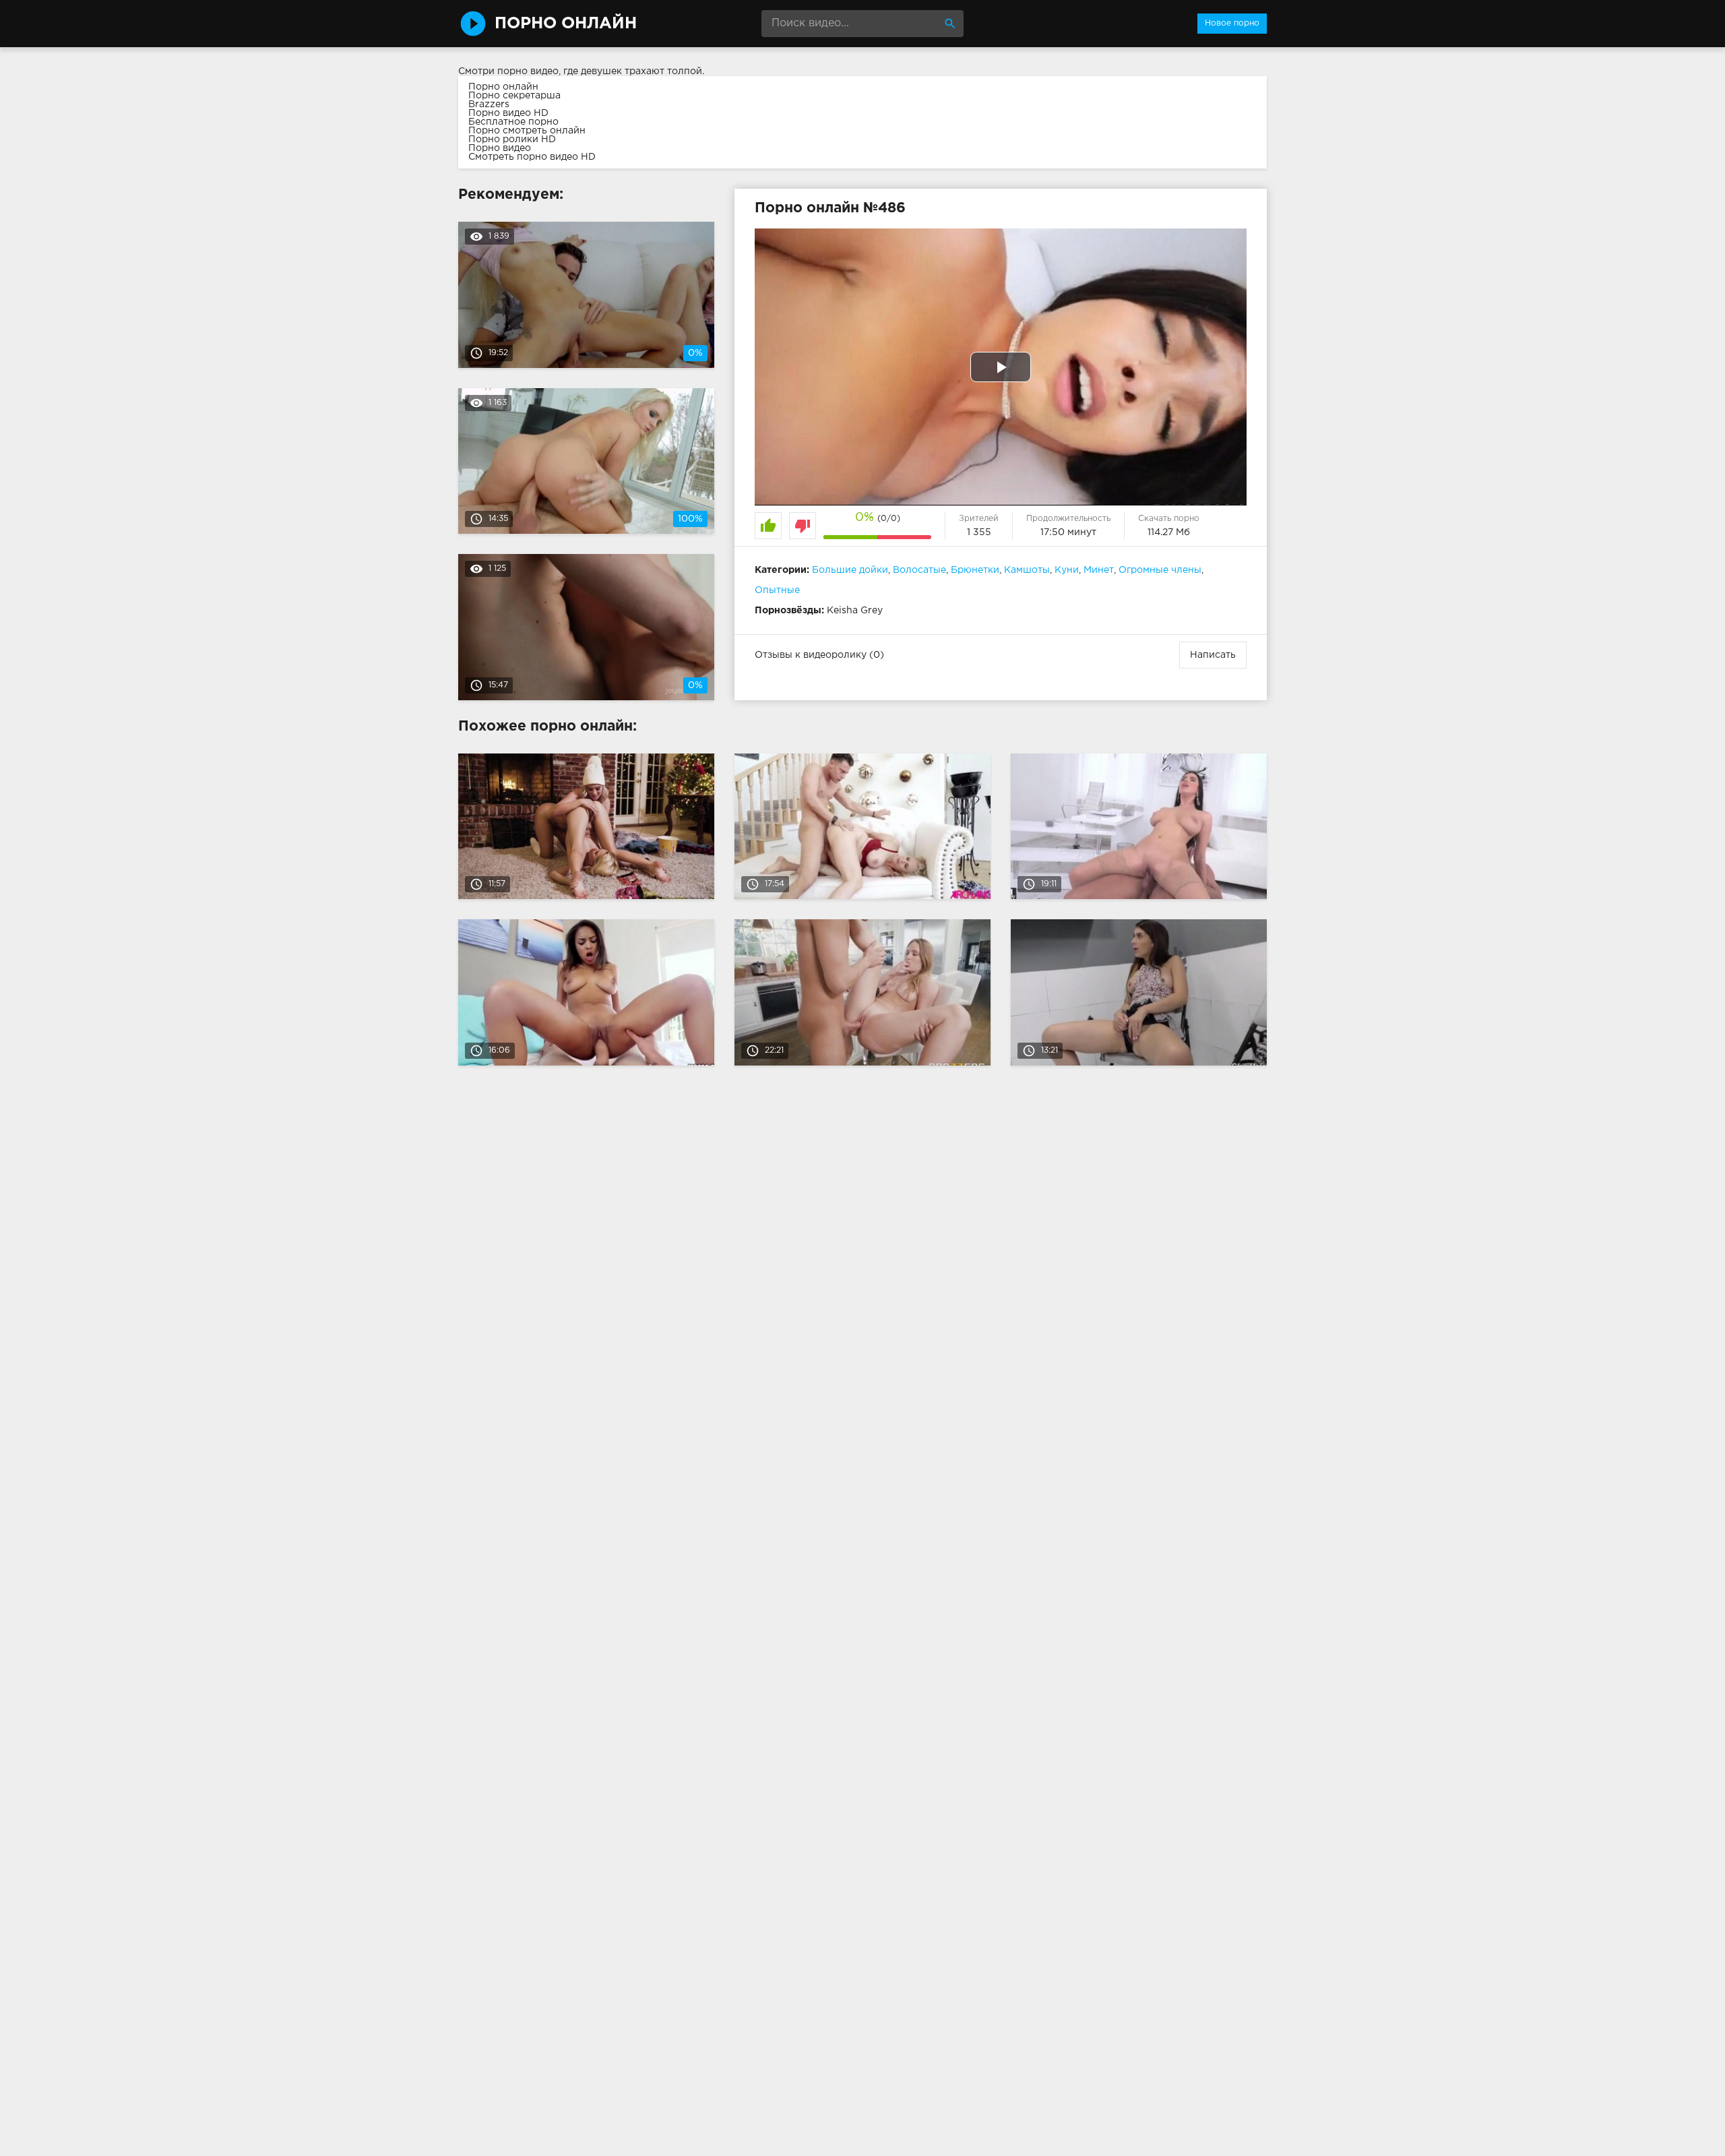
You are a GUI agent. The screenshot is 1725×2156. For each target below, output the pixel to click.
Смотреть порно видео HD (532, 157)
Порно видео (500, 148)
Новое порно (1232, 23)
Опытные (777, 590)
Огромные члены (1160, 570)
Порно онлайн (503, 87)
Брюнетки (975, 570)
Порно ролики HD (512, 140)
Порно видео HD (508, 113)
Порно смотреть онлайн (527, 131)
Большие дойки (850, 570)
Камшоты (1027, 570)
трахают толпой (663, 71)
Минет (1099, 570)
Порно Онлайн (566, 24)
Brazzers (489, 104)
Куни (1067, 570)
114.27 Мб (1169, 532)
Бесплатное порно (513, 122)
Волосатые (919, 570)
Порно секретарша (514, 96)
